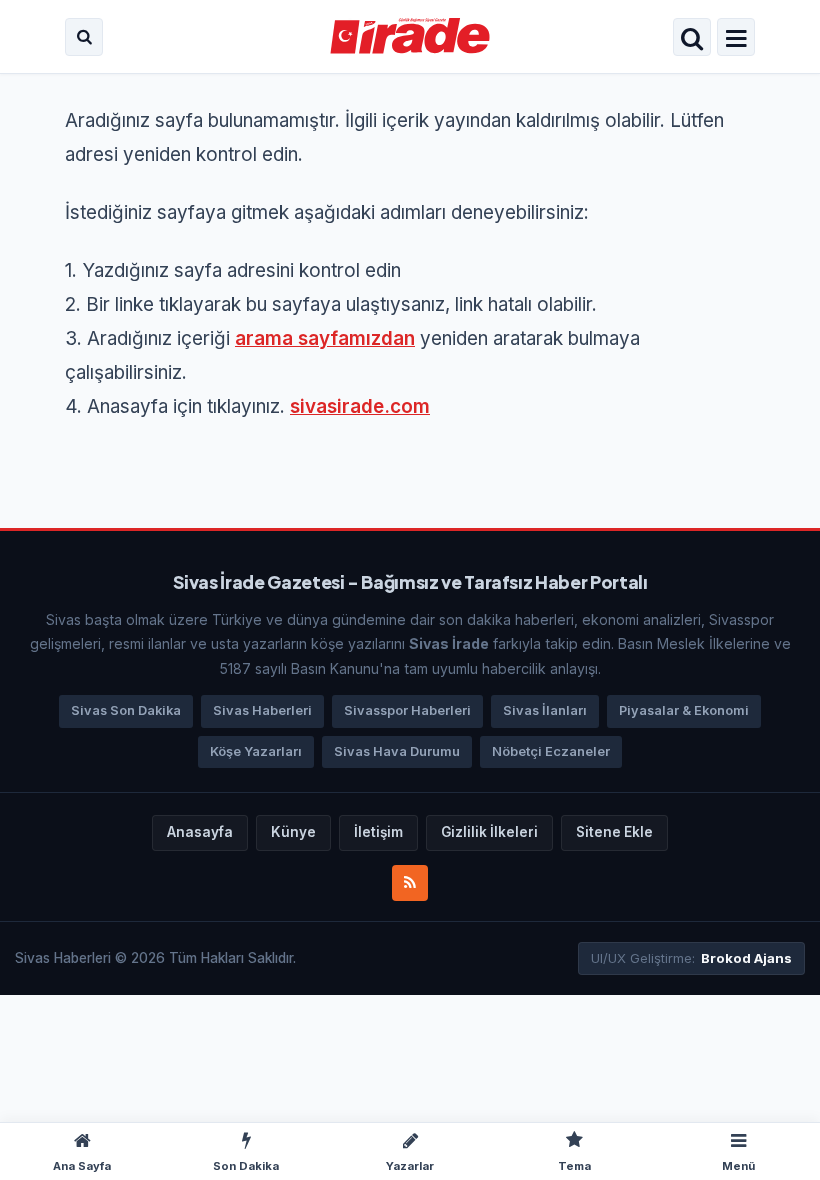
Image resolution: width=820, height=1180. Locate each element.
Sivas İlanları (545, 710)
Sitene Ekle (614, 832)
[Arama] (84, 37)
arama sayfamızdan (325, 338)
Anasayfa (200, 832)
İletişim (378, 832)
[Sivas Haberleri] (410, 37)
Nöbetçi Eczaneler (551, 751)
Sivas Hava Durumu (397, 751)
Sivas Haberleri (262, 710)
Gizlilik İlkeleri (489, 832)
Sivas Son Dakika (126, 710)
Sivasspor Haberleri (407, 710)
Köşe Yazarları (256, 751)
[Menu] (736, 39)
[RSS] (410, 883)
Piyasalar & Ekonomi (684, 710)
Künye (293, 832)
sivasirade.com (360, 406)
